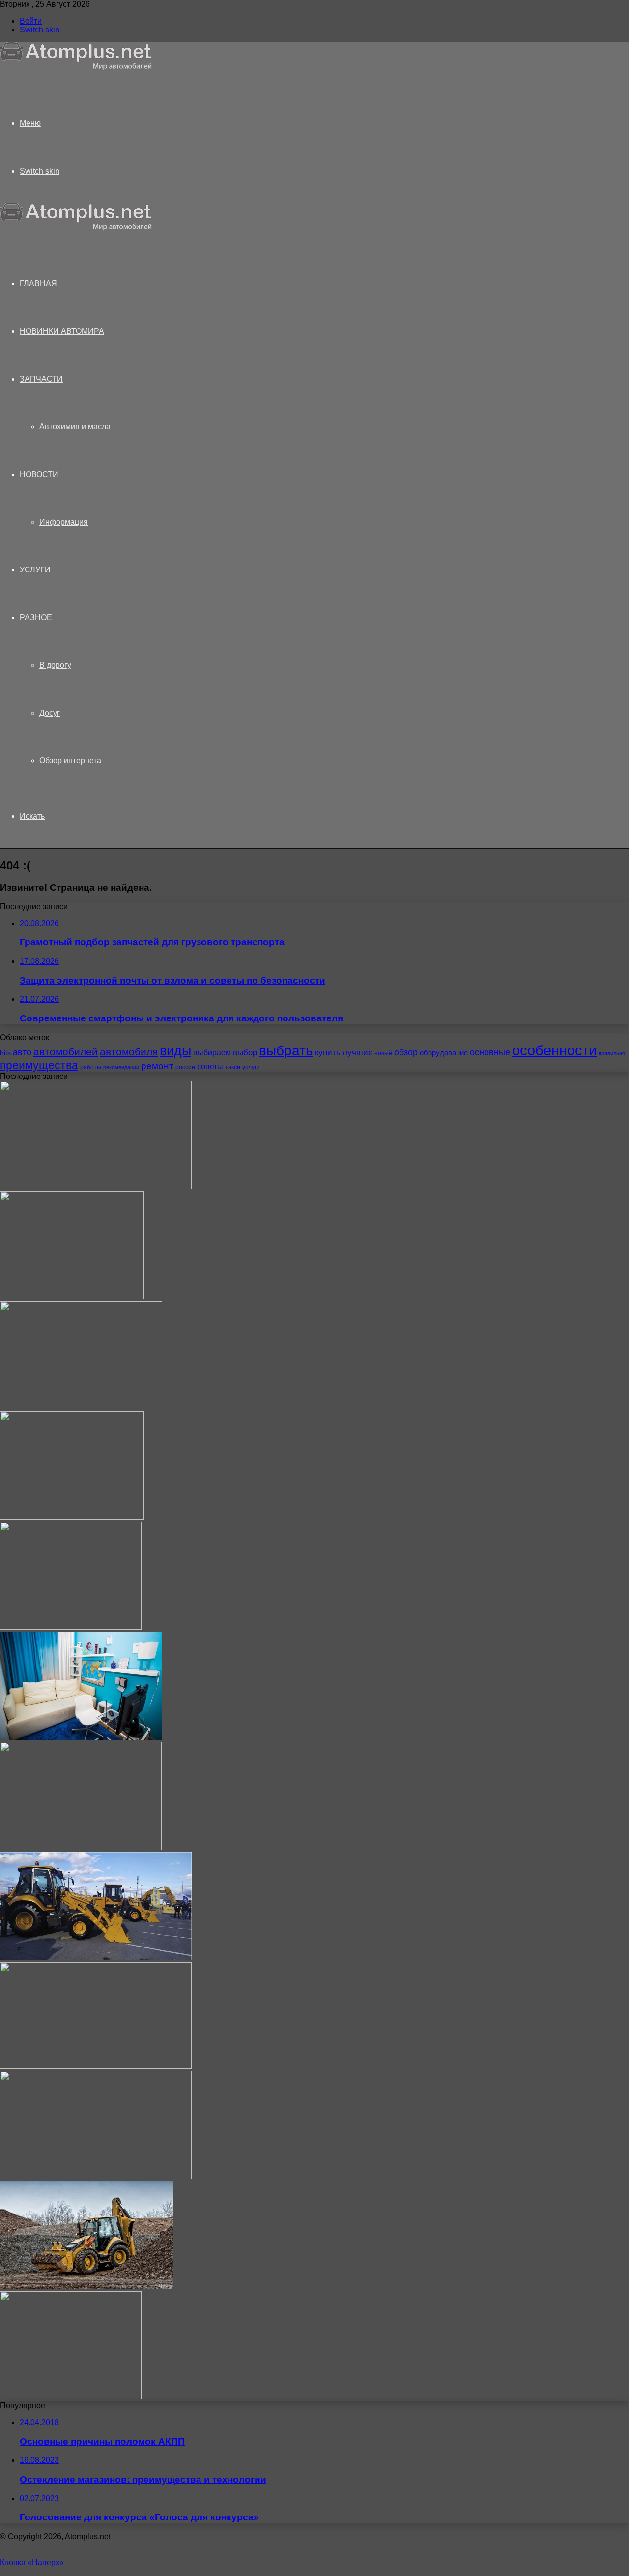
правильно (612, 1053)
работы (91, 1067)
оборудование (444, 1053)
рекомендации (121, 1067)
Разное (36, 617)
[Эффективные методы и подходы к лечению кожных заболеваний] (96, 1186)
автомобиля (129, 1052)
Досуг (50, 713)
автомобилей (66, 1052)
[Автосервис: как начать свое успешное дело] (71, 1627)
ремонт (157, 1066)
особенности (554, 1050)
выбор (245, 1053)
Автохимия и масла (75, 427)
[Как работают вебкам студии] (81, 1737)
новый (383, 1053)
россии (185, 1067)
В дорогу (55, 665)
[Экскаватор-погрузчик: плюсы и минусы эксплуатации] (86, 2287)
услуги (251, 1067)
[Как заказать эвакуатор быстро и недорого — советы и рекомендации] (96, 2176)
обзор (406, 1052)
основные (490, 1052)
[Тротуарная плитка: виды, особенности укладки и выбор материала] (72, 1297)
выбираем (212, 1052)
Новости (39, 474)
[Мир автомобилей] (76, 68)
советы (210, 1066)
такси (233, 1067)
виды (175, 1051)
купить (328, 1053)
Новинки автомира (62, 331)
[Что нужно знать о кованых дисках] (96, 2066)
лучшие (357, 1053)
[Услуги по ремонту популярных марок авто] (81, 1847)
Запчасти (41, 379)
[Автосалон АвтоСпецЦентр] (81, 1407)
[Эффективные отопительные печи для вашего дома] (72, 1517)
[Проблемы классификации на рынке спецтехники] (96, 1958)
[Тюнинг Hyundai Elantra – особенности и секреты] (71, 2397)
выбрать (286, 1050)
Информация (64, 522)
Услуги (35, 570)
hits (5, 1053)
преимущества (39, 1065)
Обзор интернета (70, 761)
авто (22, 1052)
